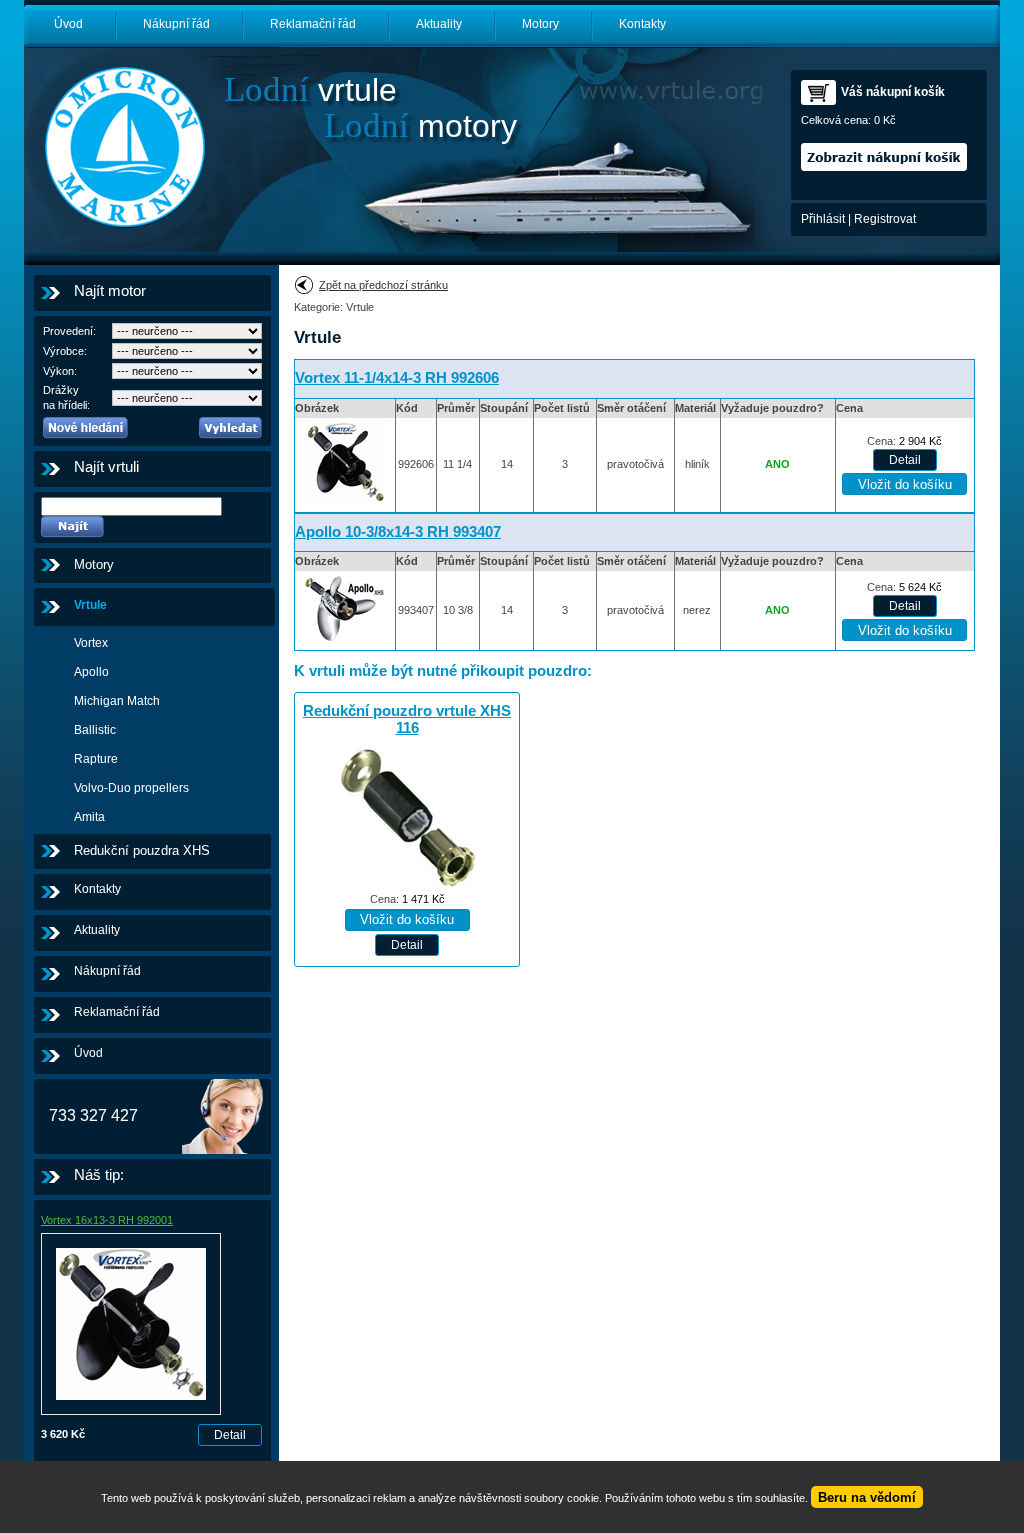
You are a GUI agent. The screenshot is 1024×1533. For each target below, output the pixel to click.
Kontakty (642, 24)
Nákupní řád (176, 24)
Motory (540, 24)
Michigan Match (117, 701)
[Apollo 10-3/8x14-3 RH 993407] (345, 642)
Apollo (91, 672)
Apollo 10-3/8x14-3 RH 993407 (398, 532)
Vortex (91, 643)
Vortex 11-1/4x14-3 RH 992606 (397, 378)
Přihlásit (823, 219)
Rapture (96, 759)
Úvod (68, 24)
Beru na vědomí (867, 1497)
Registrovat (885, 219)
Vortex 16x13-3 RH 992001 (107, 1220)
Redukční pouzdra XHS (142, 850)
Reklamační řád (313, 24)
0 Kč (885, 120)
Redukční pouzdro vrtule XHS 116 (407, 720)
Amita (89, 817)
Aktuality (439, 24)
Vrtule (90, 605)
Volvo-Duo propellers (131, 788)
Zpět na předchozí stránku (383, 285)
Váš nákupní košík (893, 92)
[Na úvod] (124, 147)
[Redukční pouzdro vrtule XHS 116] (407, 884)
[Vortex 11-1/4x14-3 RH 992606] (345, 504)
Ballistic (95, 730)
